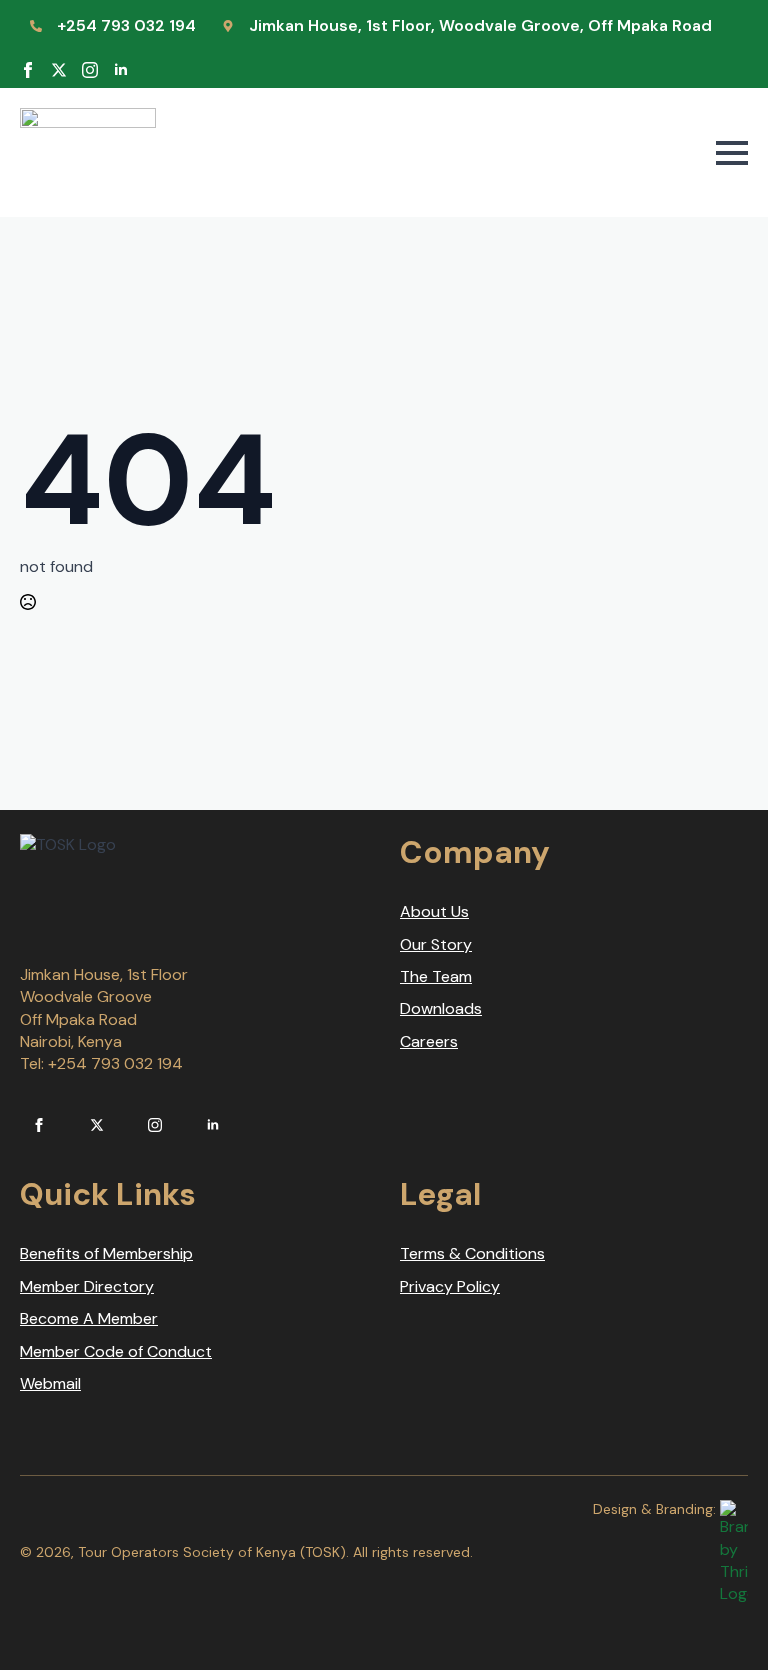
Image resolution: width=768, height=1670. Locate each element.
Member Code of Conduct (116, 1351)
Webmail (50, 1383)
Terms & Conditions (472, 1253)
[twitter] (59, 70)
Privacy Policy (450, 1286)
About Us (434, 911)
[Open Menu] (732, 153)
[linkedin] (121, 70)
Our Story (436, 944)
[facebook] (28, 70)
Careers (429, 1041)
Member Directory (87, 1286)
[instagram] (90, 70)
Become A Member (89, 1318)
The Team (436, 976)
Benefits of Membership (106, 1253)
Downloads (441, 1008)
